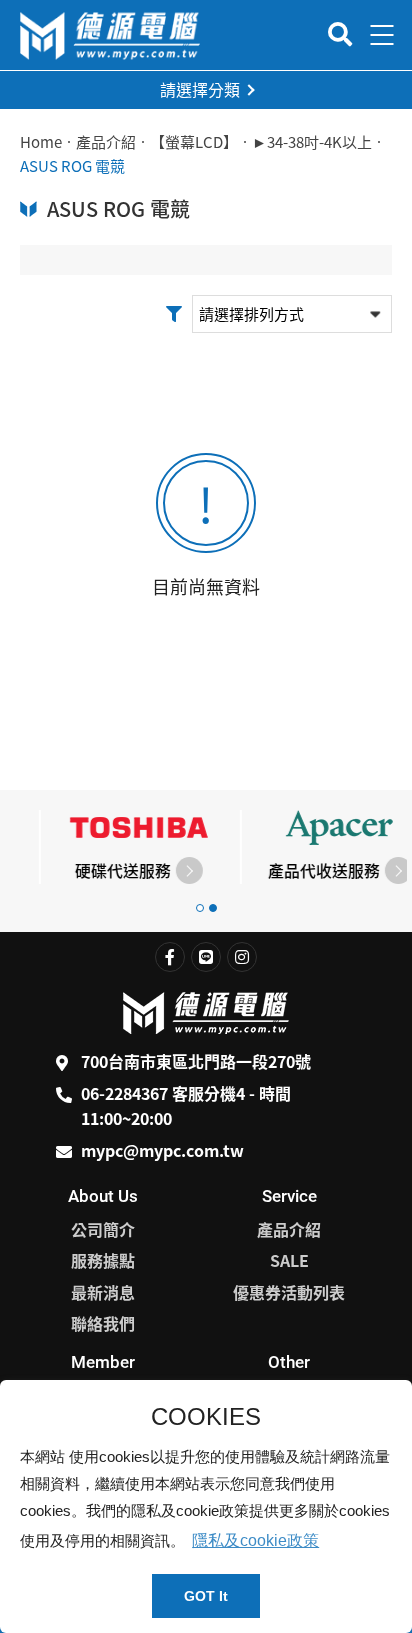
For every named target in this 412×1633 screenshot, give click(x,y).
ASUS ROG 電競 (72, 166)
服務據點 (103, 1260)
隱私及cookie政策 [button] (255, 1540)
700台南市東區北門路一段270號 (196, 1061)
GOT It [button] (206, 1596)
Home (41, 142)
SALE (289, 1260)
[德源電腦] (110, 35)
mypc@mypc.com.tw (162, 1150)
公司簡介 (103, 1229)
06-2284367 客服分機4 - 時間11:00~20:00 (186, 1106)
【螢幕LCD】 (194, 142)
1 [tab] (200, 908)
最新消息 (103, 1292)
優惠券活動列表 (289, 1292)
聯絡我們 (103, 1323)
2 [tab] (213, 908)
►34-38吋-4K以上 (312, 142)
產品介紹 (106, 142)
